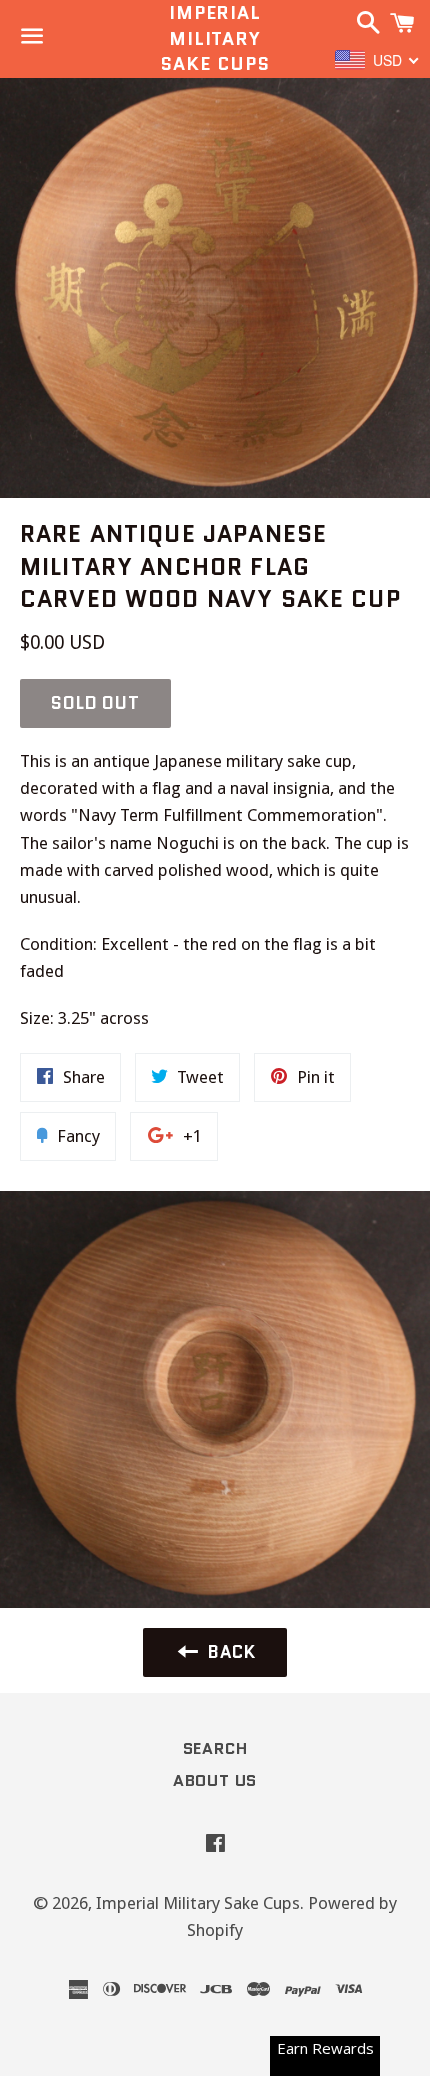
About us (215, 1780)
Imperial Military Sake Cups (214, 38)
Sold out (95, 703)
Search (215, 1748)
